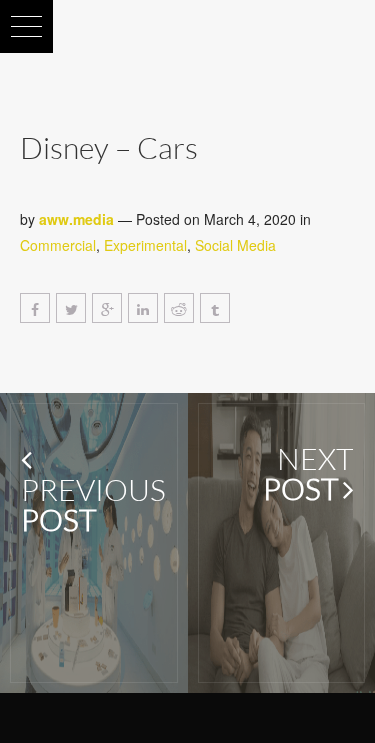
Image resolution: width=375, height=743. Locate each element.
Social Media (235, 245)
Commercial (58, 245)
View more (94, 543)
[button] (26, 26)
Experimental (145, 245)
